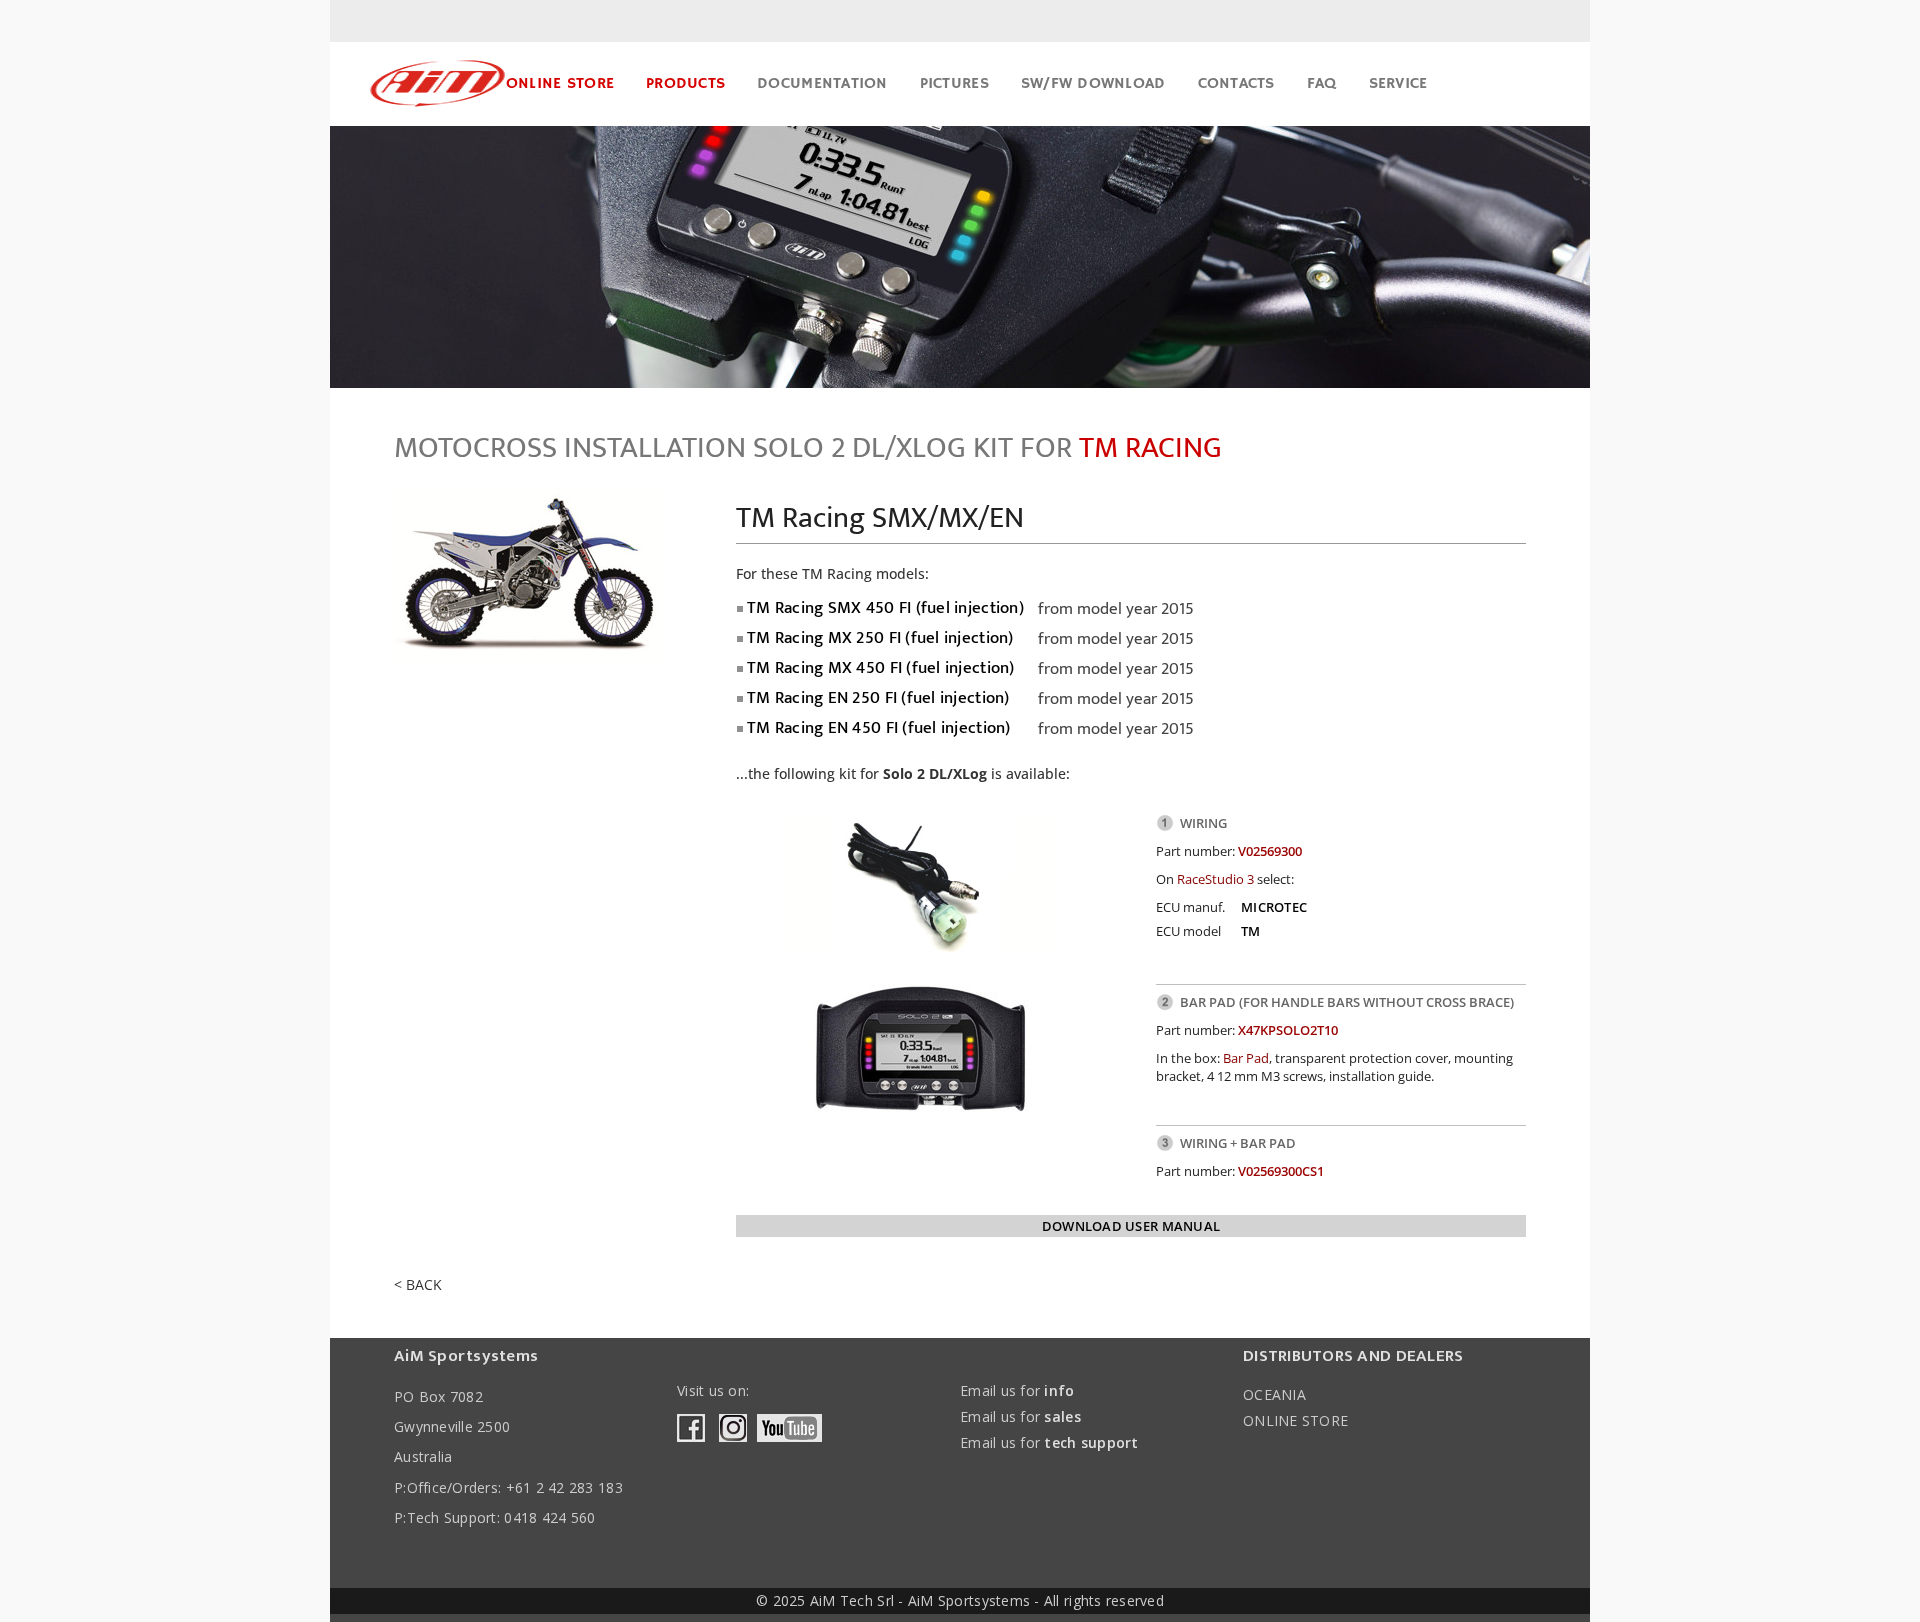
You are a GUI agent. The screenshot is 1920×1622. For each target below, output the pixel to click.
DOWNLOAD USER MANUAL (1131, 1226)
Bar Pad (1246, 1058)
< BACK (418, 1284)
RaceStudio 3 (1215, 879)
